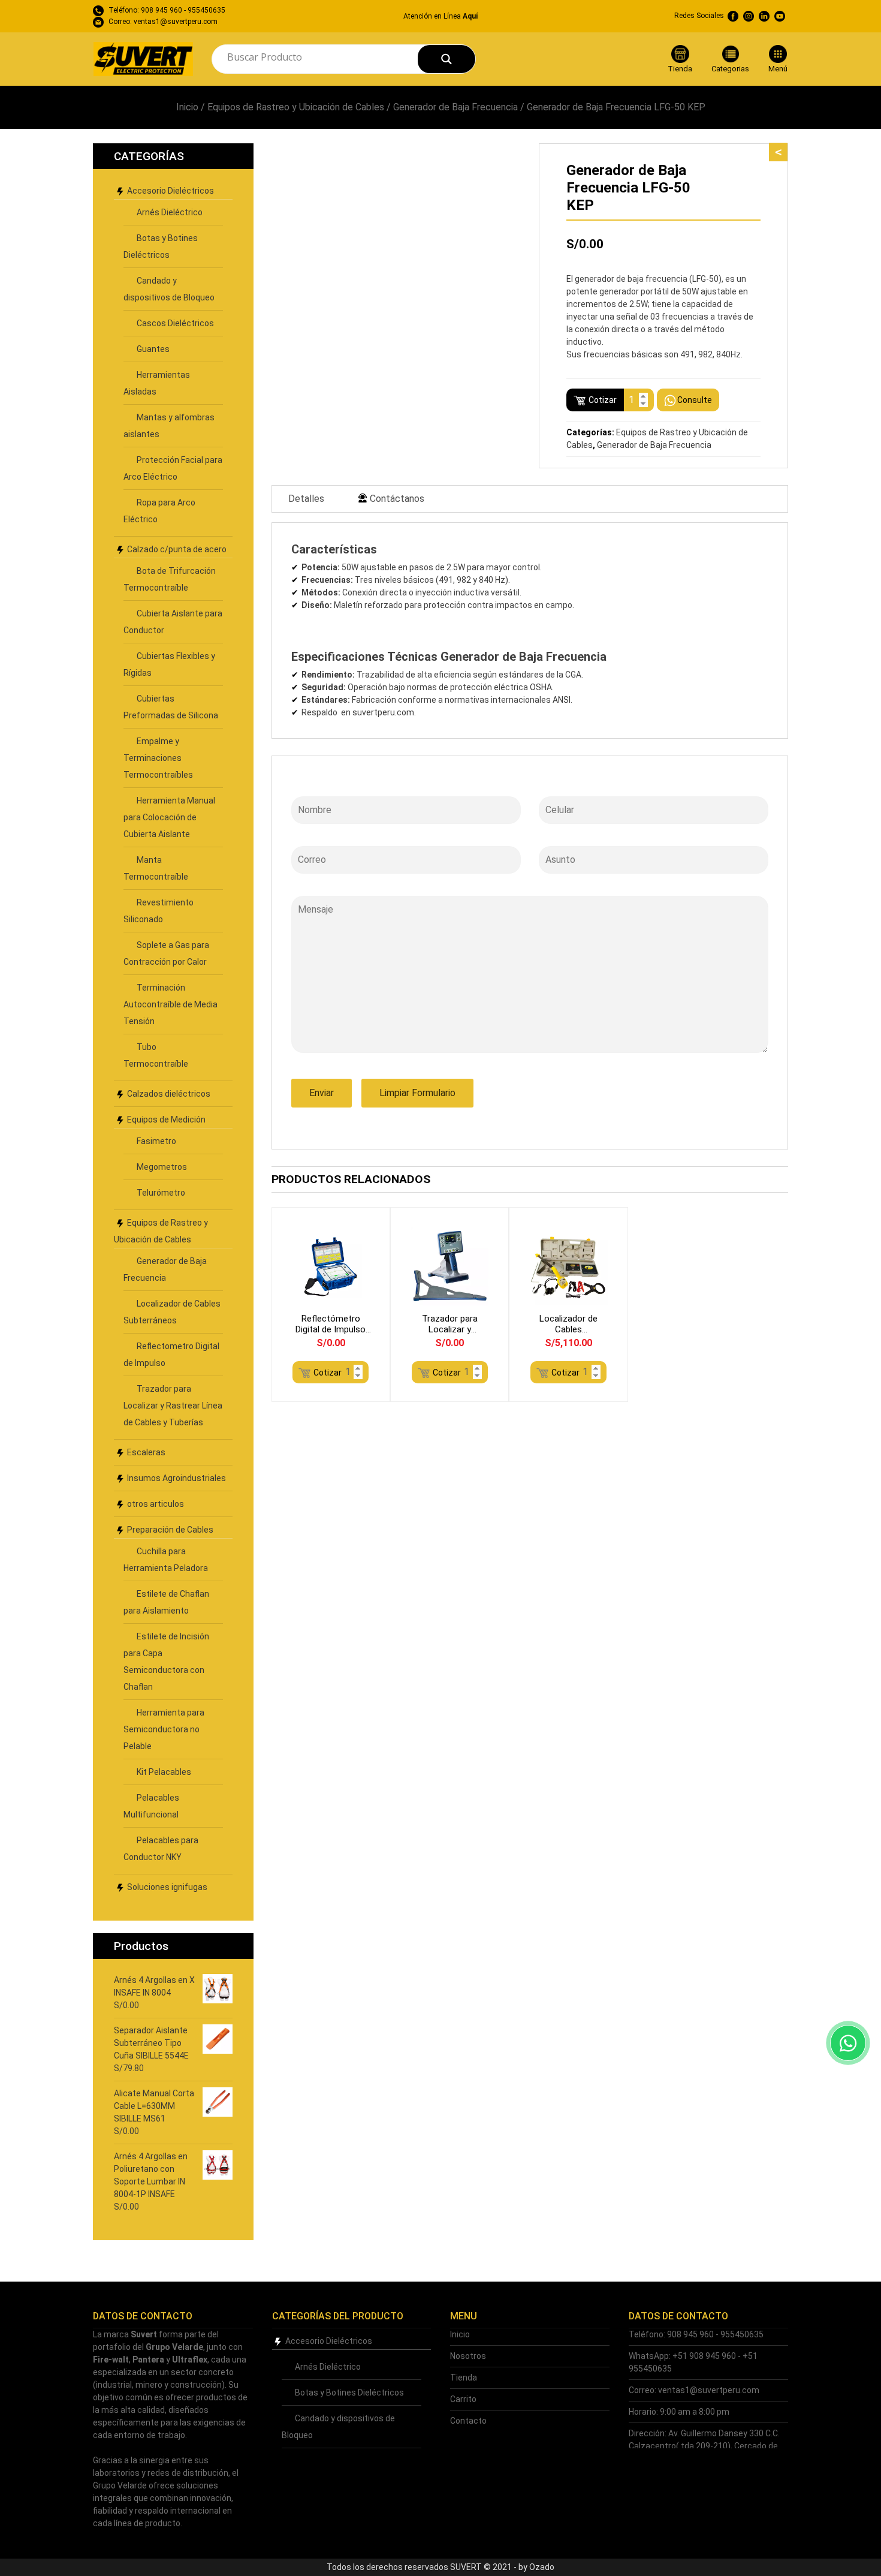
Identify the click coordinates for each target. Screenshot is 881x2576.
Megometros (162, 1167)
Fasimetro (156, 1141)
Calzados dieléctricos (169, 1094)
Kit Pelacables (164, 1772)
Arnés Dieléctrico (170, 212)
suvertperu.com (383, 712)
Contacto (468, 2421)
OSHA (541, 687)
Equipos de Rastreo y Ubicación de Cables (296, 107)
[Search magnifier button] (446, 59)
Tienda (464, 2378)
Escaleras (146, 1452)
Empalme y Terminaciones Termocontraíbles (158, 758)
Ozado (542, 2567)
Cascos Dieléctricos (175, 323)
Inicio (187, 107)
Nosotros (468, 2356)
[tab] (306, 499)
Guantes (153, 349)
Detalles (306, 499)
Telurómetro (161, 1193)
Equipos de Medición (166, 1120)
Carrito (463, 2399)
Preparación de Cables (170, 1530)
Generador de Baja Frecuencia (455, 107)
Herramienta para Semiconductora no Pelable (164, 1729)
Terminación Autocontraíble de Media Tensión (171, 1004)
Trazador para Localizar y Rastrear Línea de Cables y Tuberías (173, 1406)
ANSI (562, 700)
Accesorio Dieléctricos (171, 191)
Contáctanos (397, 499)
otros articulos (156, 1504)
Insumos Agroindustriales (176, 1478)
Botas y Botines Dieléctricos (349, 2393)
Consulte (695, 400)
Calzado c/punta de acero (177, 549)
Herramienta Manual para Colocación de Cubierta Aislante (169, 817)
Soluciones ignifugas (167, 1887)
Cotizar (603, 400)
